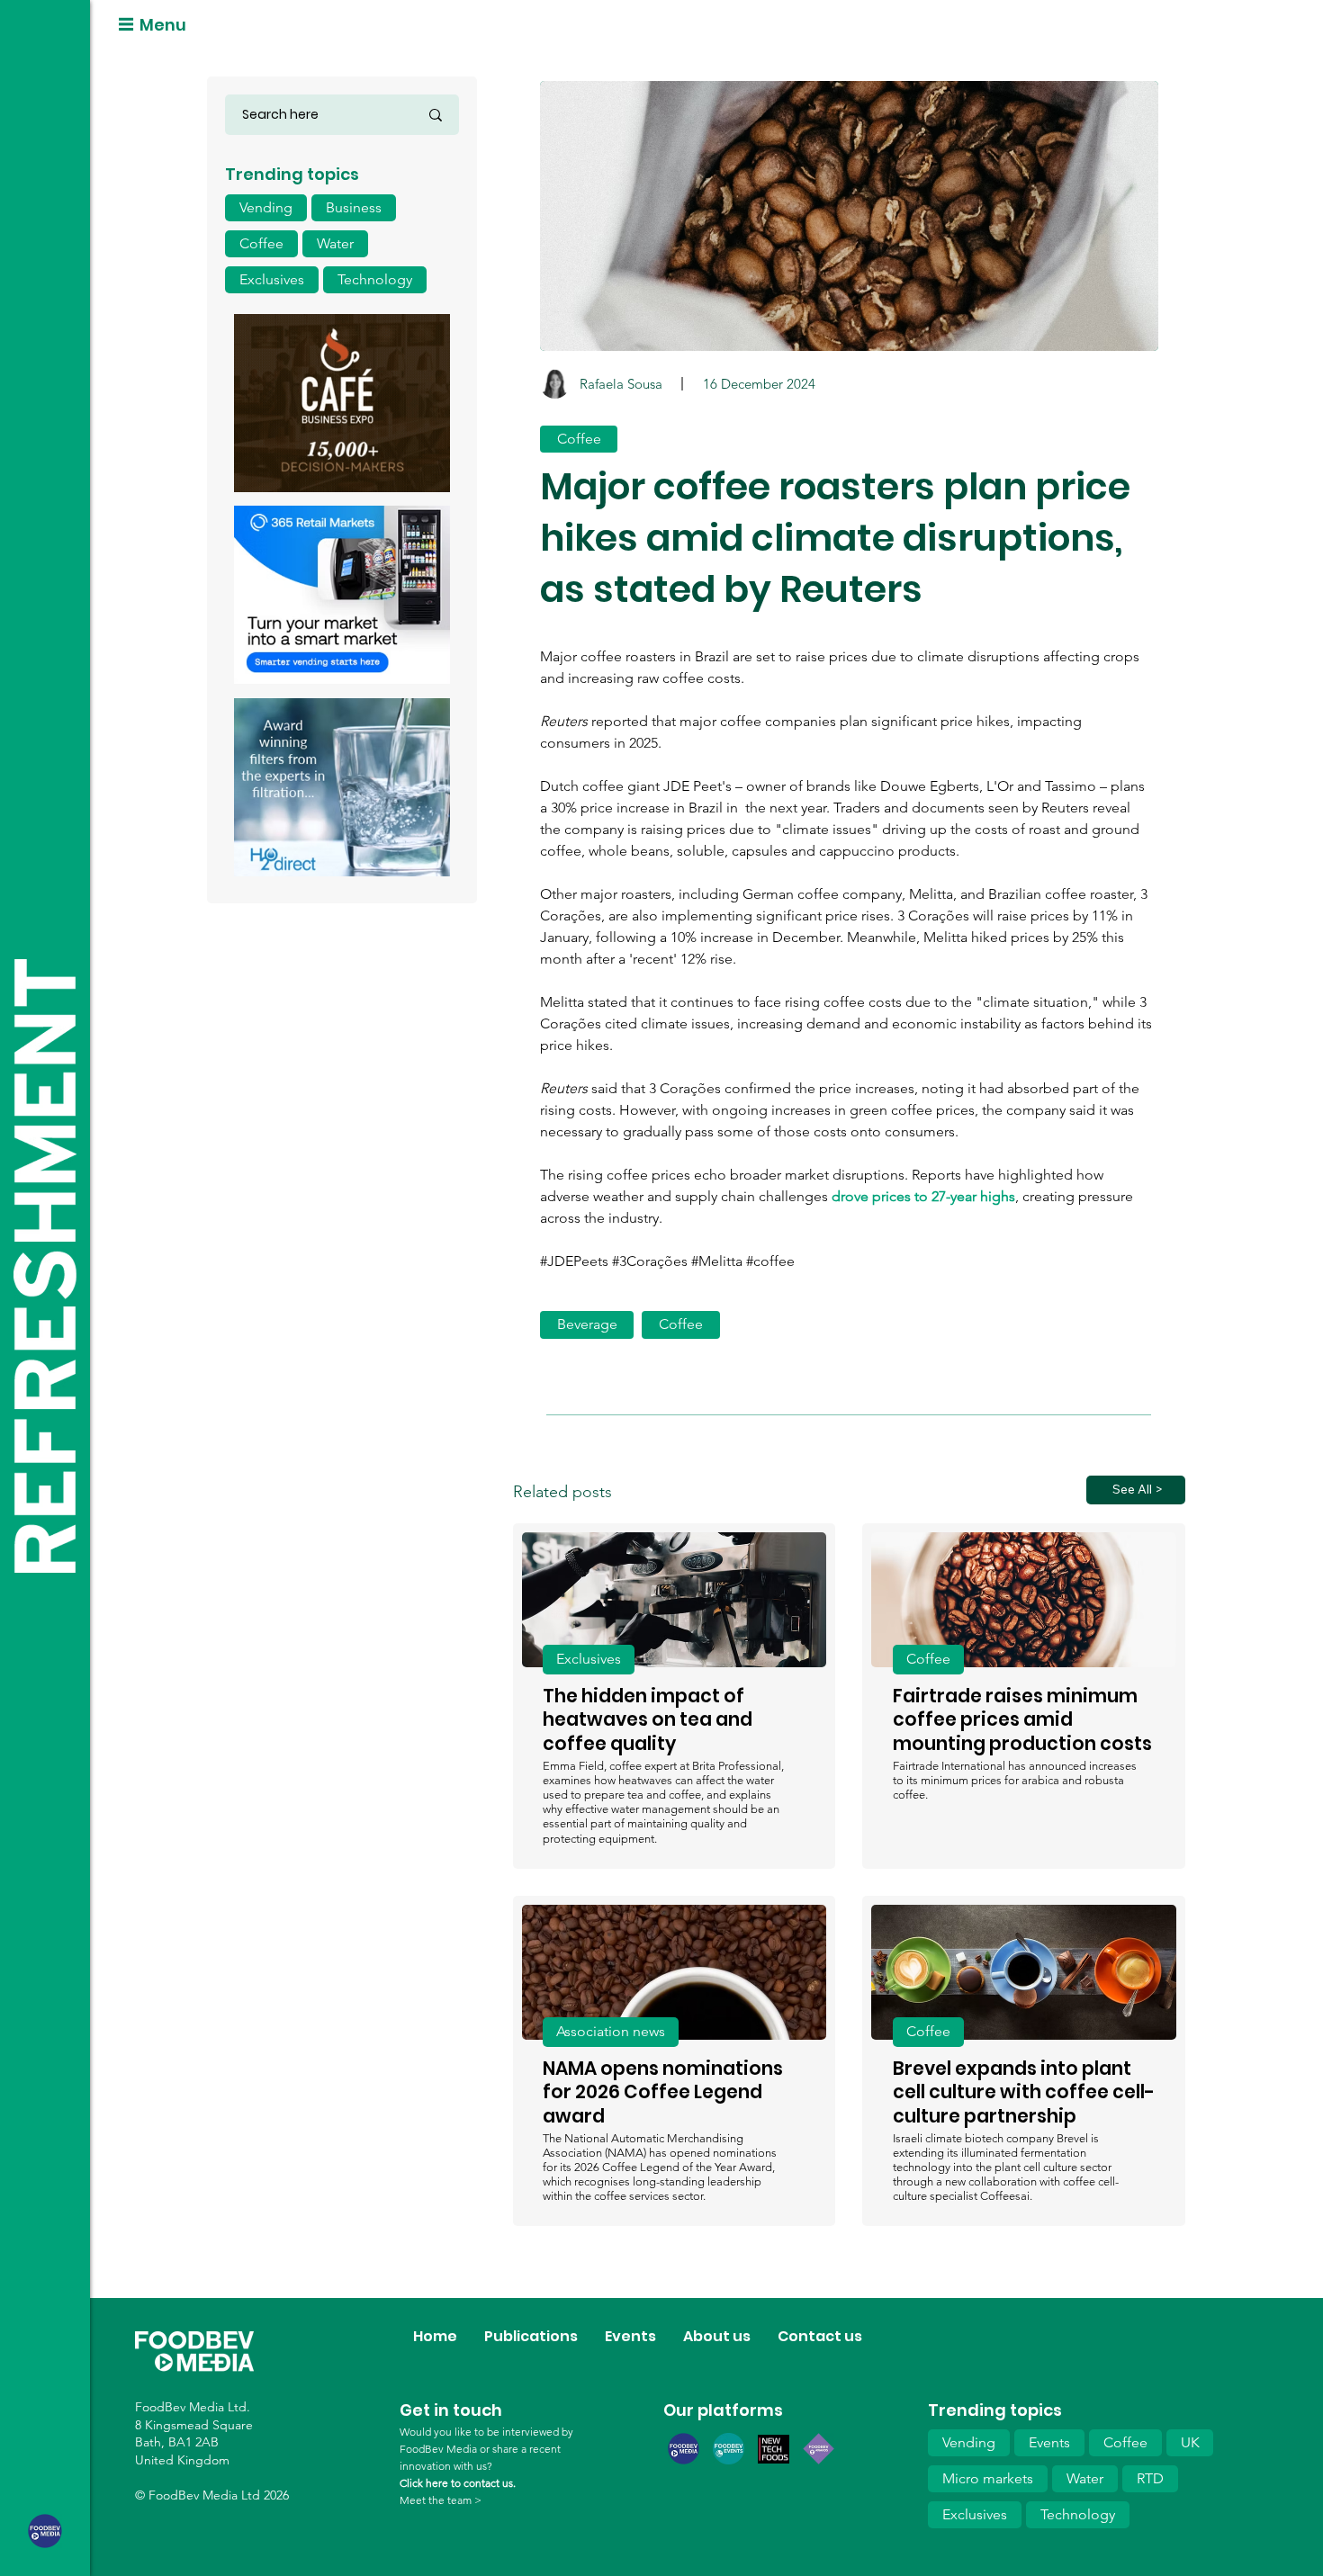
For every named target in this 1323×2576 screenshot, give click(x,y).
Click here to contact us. (458, 2483)
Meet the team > (441, 2500)
